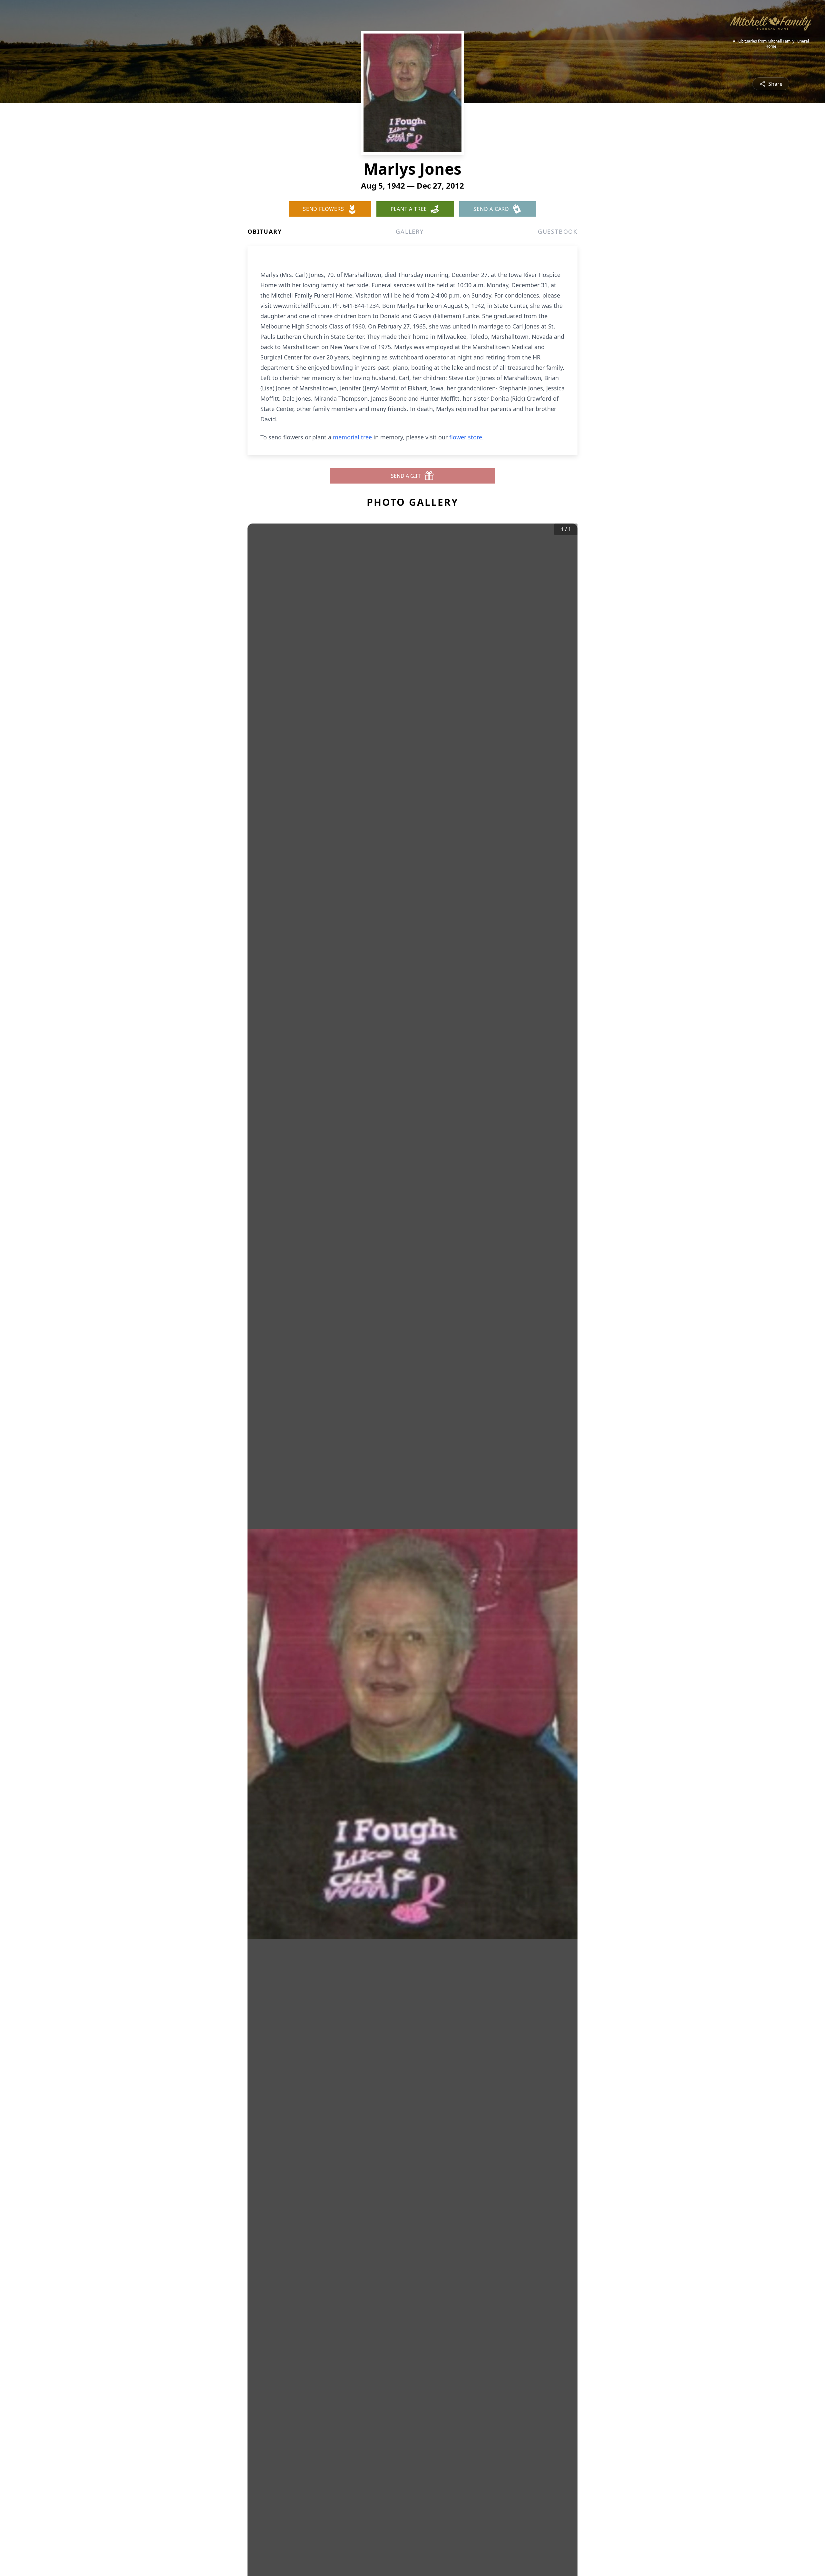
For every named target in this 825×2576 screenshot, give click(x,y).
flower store (466, 437)
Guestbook (558, 231)
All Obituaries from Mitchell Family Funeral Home (771, 44)
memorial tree (352, 437)
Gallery (410, 231)
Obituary (265, 231)
